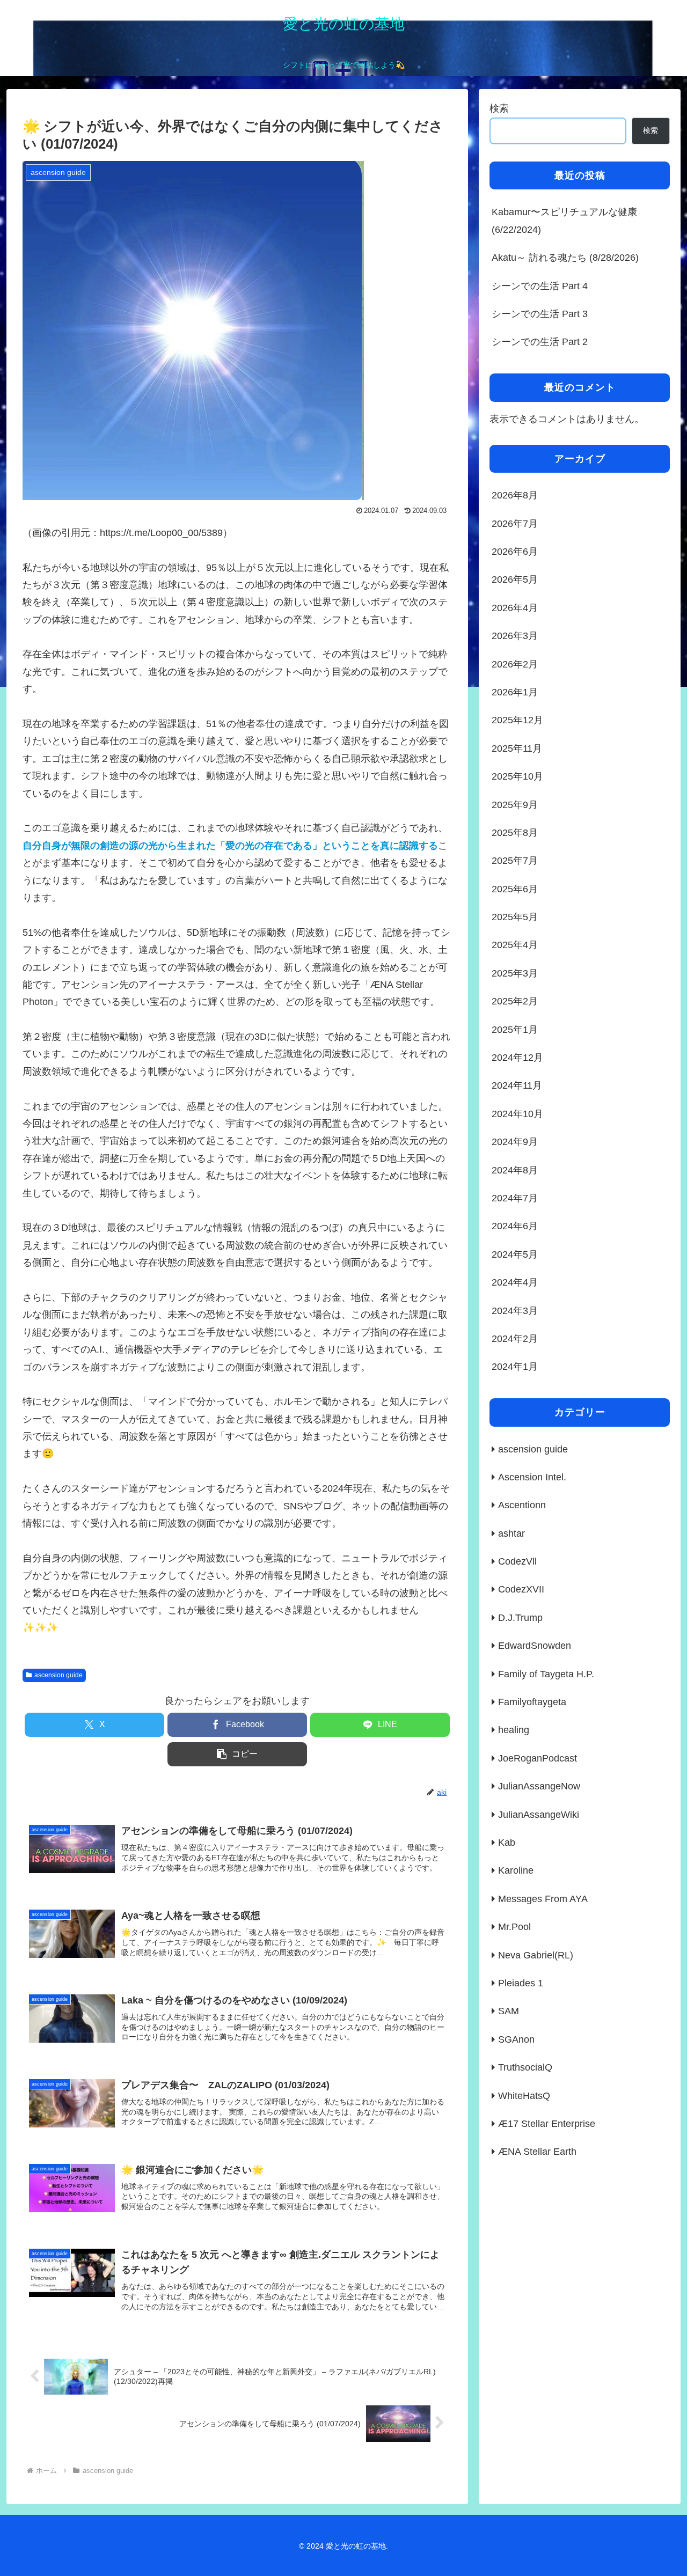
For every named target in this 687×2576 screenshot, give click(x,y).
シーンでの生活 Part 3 (540, 314)
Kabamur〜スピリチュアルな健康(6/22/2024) (564, 221)
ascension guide (59, 1675)
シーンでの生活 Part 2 (540, 342)
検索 (499, 108)
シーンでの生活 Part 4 (540, 286)
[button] (237, 1754)
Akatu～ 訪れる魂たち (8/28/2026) (565, 258)
